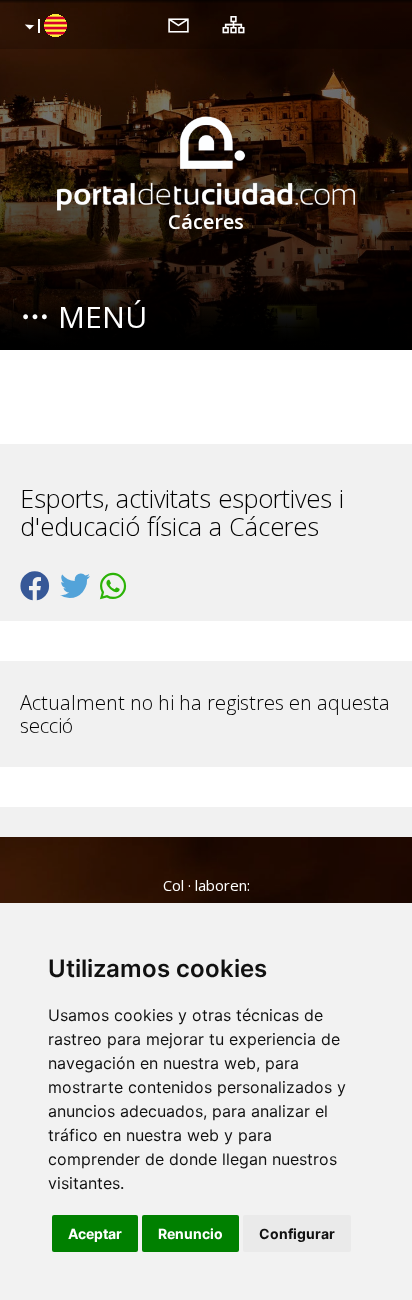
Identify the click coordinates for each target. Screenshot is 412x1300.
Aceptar (95, 1233)
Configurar (297, 1233)
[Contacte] (178, 24)
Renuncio (190, 1233)
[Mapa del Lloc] (233, 24)
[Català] (43, 27)
